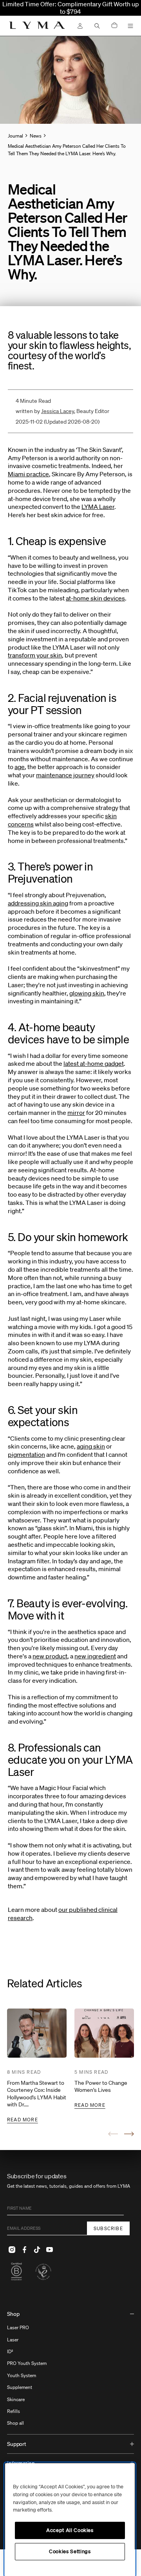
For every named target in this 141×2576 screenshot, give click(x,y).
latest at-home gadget (94, 1063)
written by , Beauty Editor (62, 411)
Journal (15, 136)
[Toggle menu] (130, 26)
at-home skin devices (95, 598)
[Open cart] (114, 26)
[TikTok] (37, 2249)
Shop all (15, 2423)
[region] (70, 2520)
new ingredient (95, 1656)
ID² (10, 2351)
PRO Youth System (27, 2363)
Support (17, 2444)
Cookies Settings (70, 2551)
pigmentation (26, 1454)
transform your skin (35, 655)
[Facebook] (24, 2249)
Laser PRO (18, 2327)
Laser (13, 2340)
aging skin (91, 1446)
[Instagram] (12, 2249)
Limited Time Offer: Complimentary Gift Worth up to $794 (71, 8)
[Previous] (113, 2134)
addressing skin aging (38, 903)
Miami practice (28, 474)
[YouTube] (49, 2249)
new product (50, 1656)
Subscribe (108, 2228)
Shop (13, 2314)
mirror (76, 1113)
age (20, 767)
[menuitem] (70, 2369)
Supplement (20, 2387)
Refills (14, 2411)
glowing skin (87, 993)
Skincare (16, 2399)
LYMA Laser (98, 507)
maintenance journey (65, 775)
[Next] (129, 2134)
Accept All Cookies (70, 2530)
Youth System (22, 2375)
